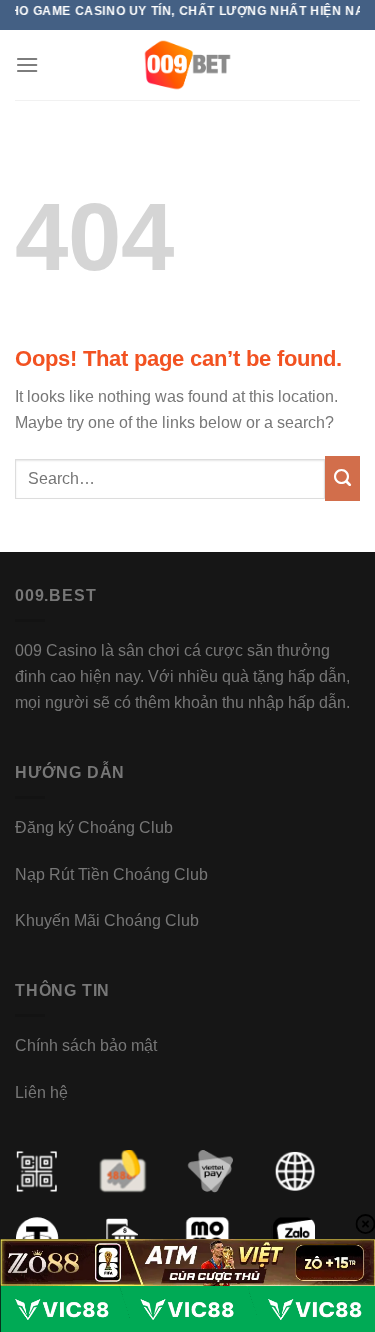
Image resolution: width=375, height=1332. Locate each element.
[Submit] (342, 479)
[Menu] (27, 64)
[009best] (187, 65)
